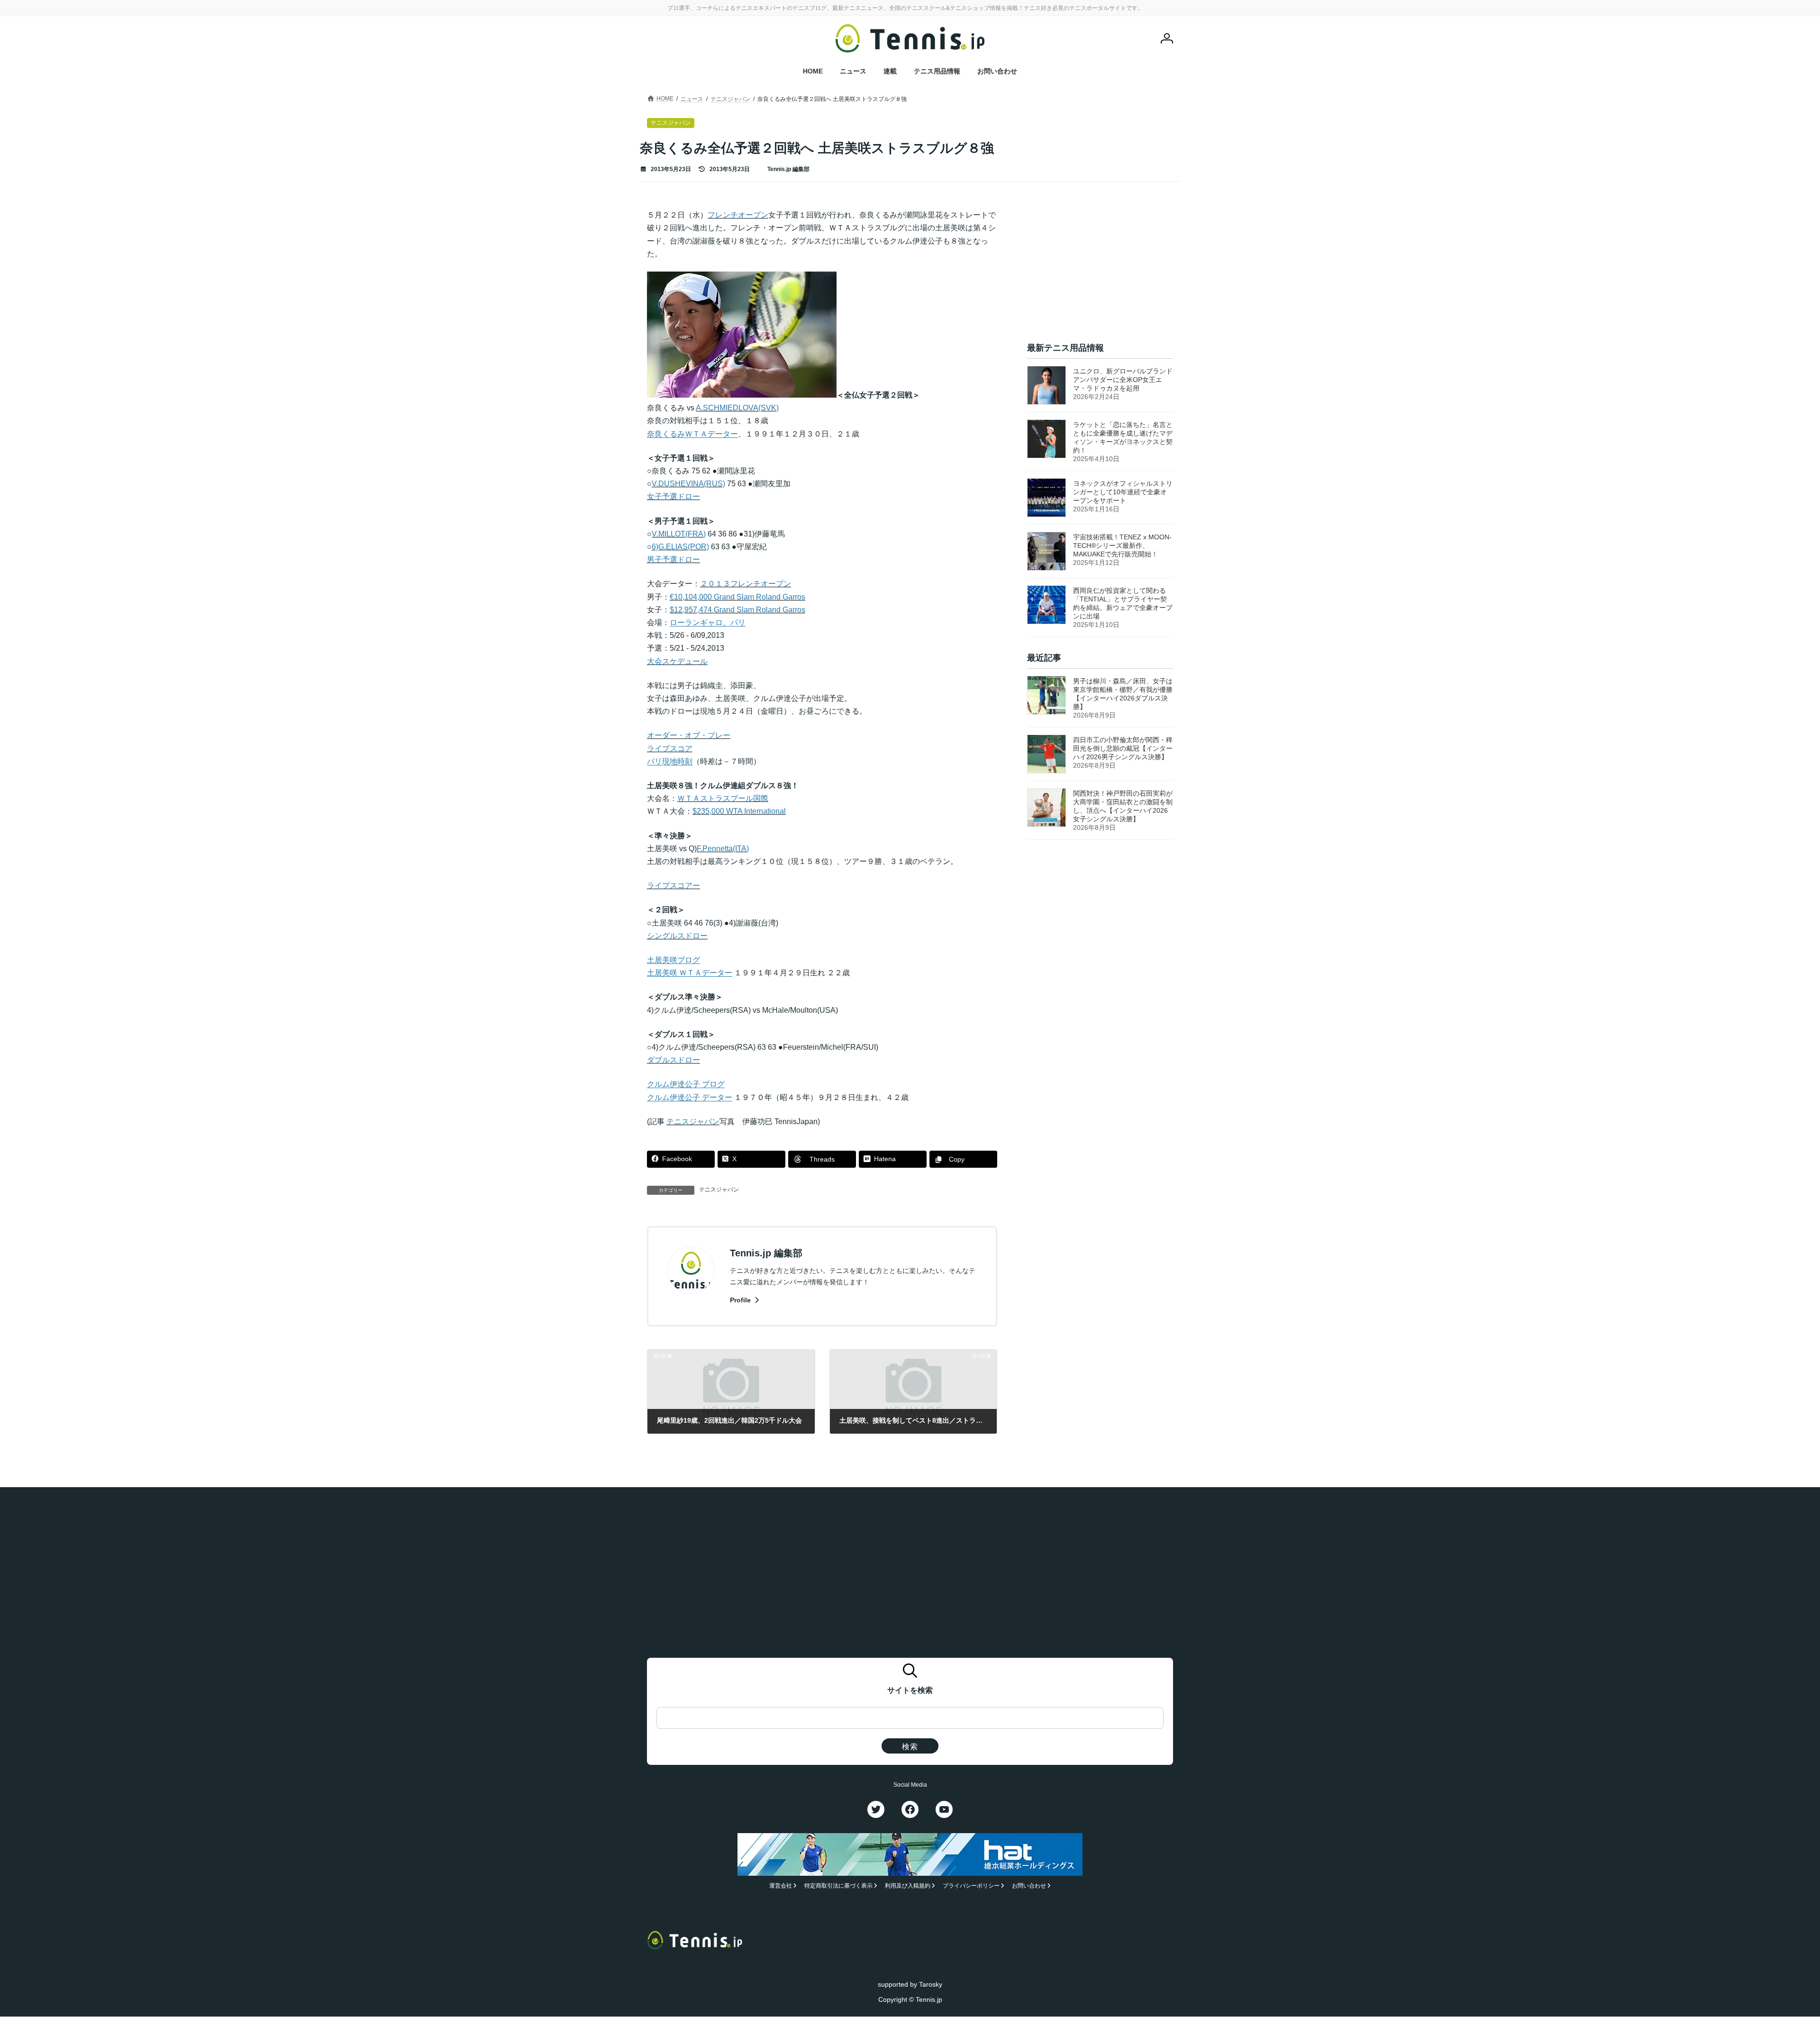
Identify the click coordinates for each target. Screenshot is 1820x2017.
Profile (741, 1300)
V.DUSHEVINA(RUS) (688, 484)
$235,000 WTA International (739, 811)
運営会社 (781, 1886)
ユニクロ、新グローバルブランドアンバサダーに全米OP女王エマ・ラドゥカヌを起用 (1123, 380)
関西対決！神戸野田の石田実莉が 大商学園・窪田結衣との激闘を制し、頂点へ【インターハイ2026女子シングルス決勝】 (1123, 807)
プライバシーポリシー (971, 1886)
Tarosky (931, 1984)
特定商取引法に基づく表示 (838, 1886)
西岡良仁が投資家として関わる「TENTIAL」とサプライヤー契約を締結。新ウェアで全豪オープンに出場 (1123, 603)
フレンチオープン (738, 215)
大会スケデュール (677, 661)
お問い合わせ (1029, 1886)
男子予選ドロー (673, 559)
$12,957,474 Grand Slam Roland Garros (737, 610)
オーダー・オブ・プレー (689, 735)
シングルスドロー (677, 936)
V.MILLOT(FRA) (679, 534)
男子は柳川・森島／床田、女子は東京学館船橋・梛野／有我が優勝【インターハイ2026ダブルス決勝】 (1123, 694)
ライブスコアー (673, 886)
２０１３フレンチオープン (746, 584)
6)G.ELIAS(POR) (680, 547)
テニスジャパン (693, 1122)
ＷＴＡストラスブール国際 (723, 798)
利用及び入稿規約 (908, 1886)
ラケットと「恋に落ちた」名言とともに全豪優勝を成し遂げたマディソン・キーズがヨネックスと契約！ (1123, 437)
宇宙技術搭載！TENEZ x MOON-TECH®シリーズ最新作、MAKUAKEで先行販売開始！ (1122, 545)
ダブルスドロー (673, 1060)
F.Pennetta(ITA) (723, 849)
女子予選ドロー (673, 496)
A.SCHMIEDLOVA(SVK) (737, 408)
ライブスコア (670, 749)
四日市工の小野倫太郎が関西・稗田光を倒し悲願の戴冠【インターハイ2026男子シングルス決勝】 (1123, 749)
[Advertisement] (1100, 268)
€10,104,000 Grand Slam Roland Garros (737, 597)
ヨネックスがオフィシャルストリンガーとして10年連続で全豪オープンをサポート (1123, 492)
